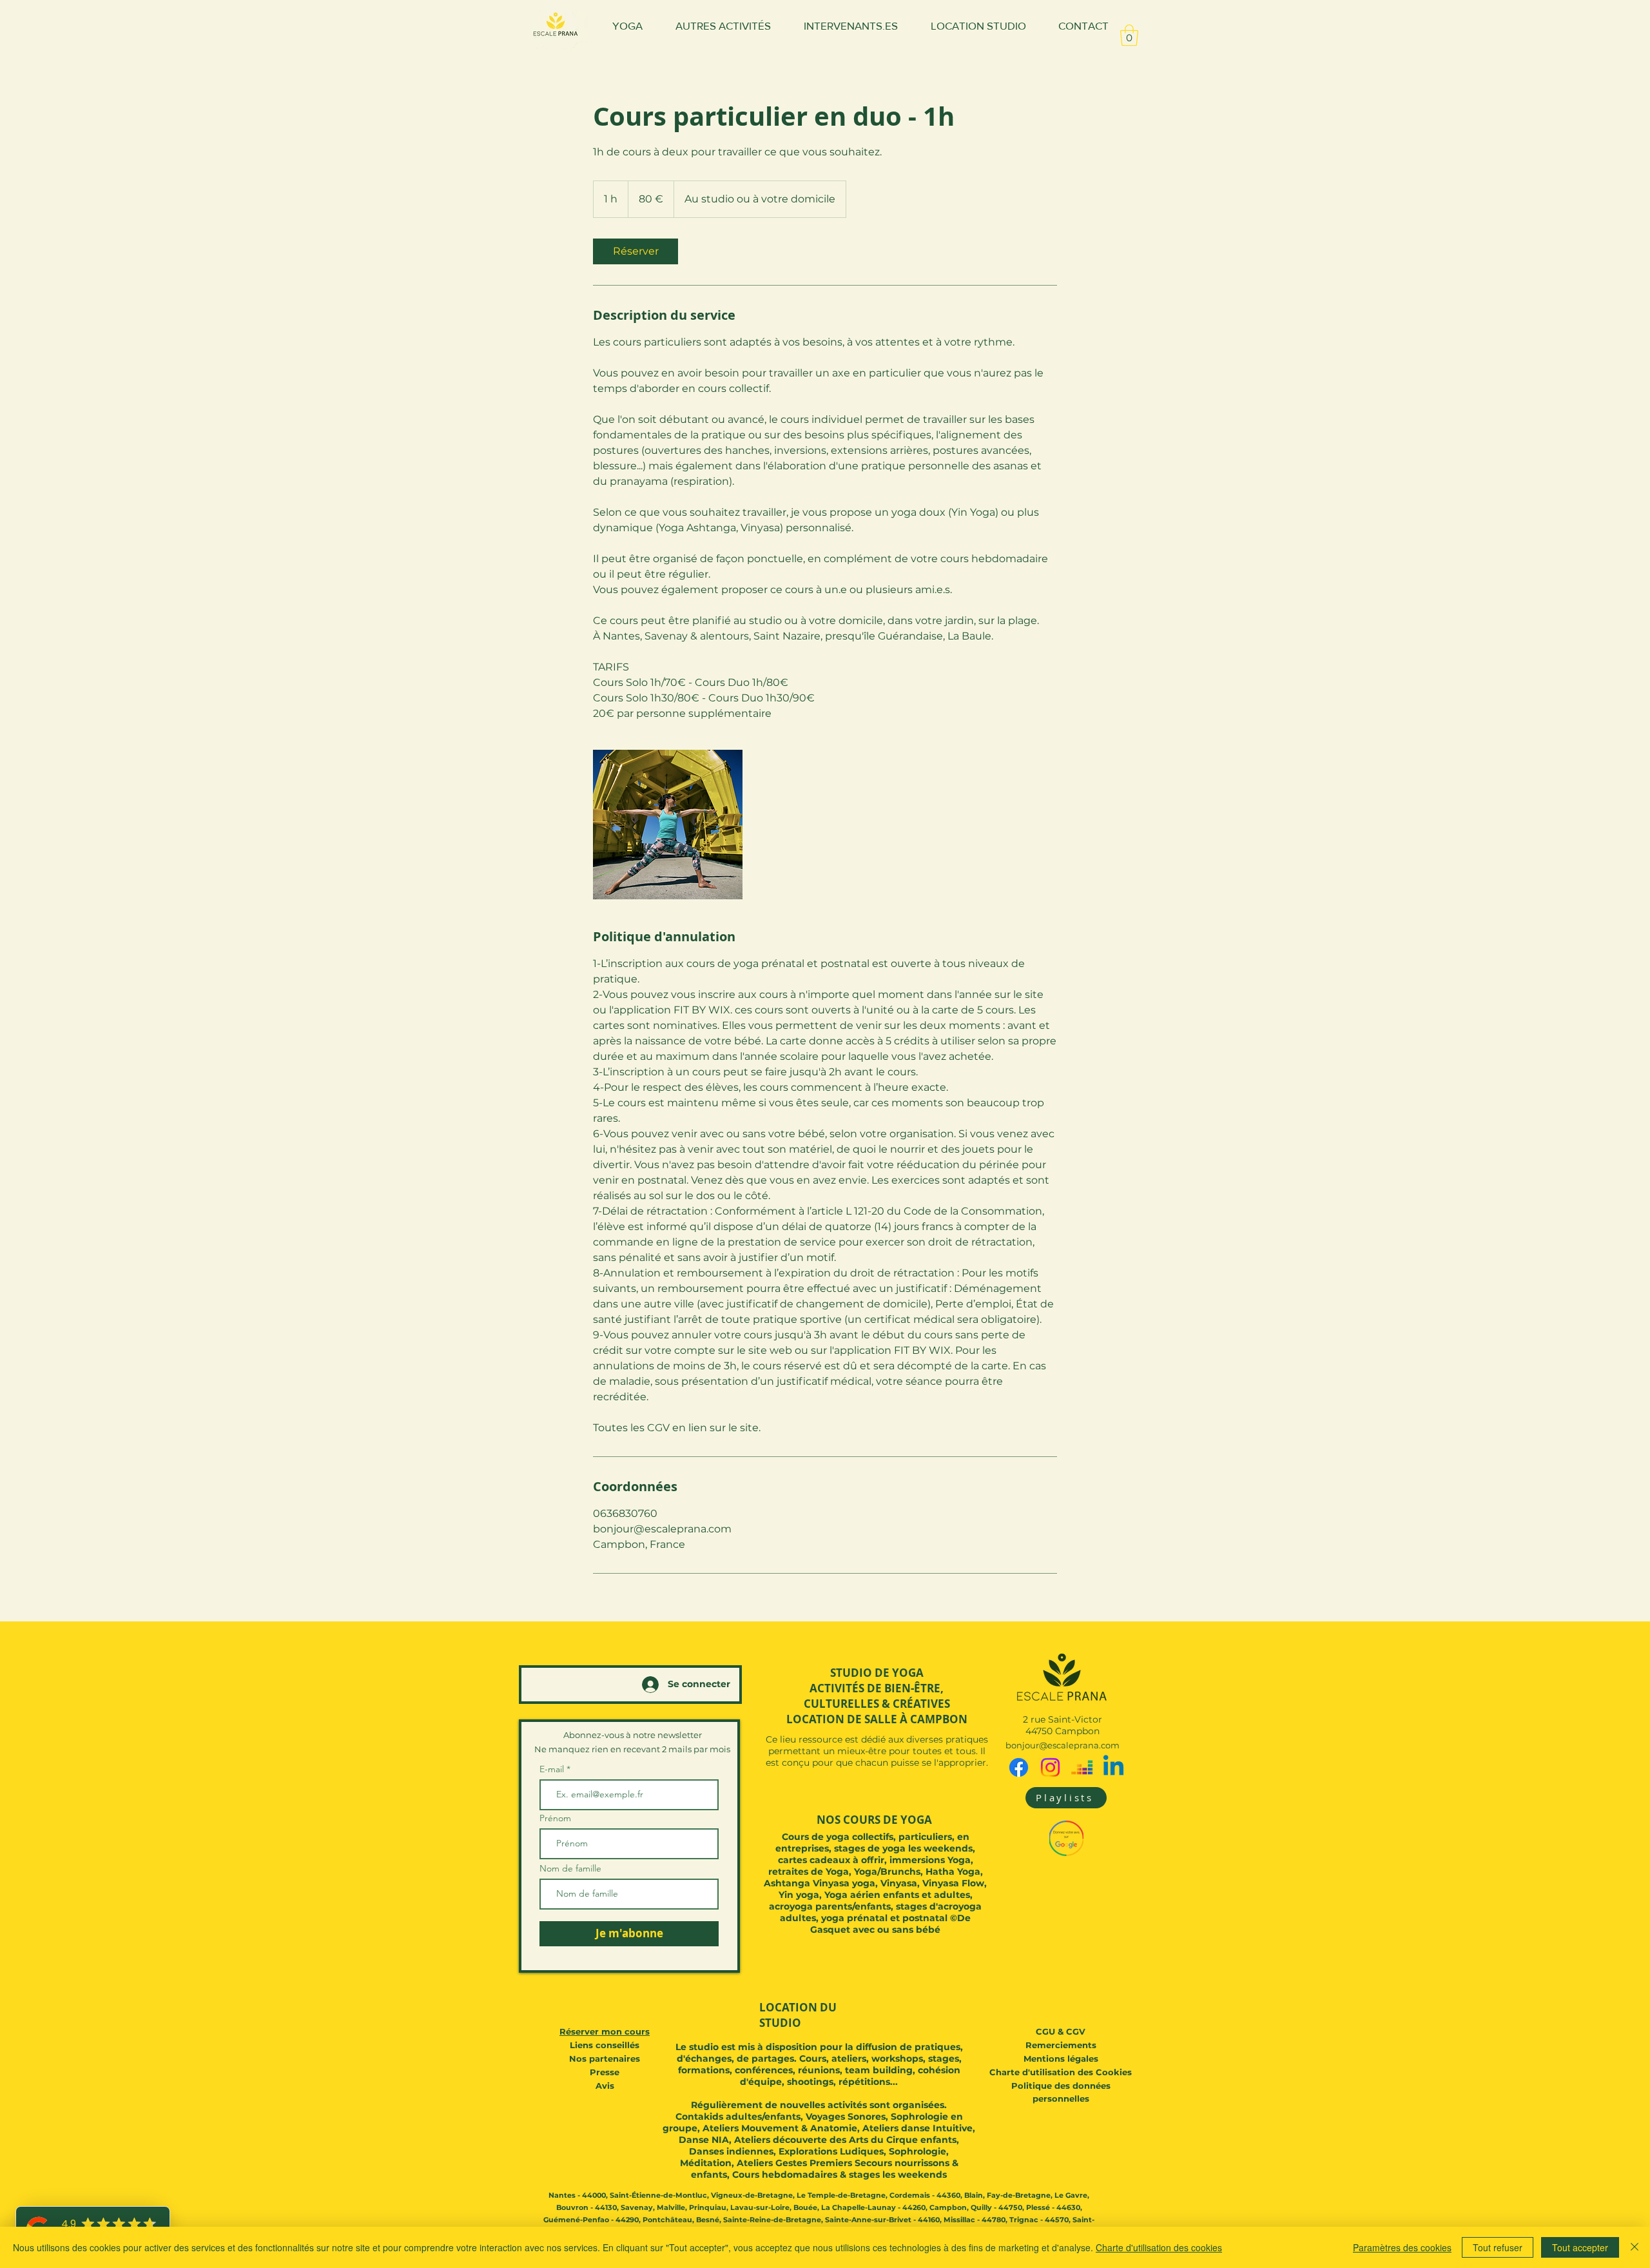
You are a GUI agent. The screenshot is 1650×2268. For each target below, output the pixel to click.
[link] (636, 251)
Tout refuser (1498, 2247)
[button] (1129, 35)
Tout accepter (1580, 2247)
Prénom (555, 1818)
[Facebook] (1019, 1767)
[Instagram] (1050, 1767)
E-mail (553, 1769)
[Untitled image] (668, 825)
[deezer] (1082, 1767)
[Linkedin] (1113, 1767)
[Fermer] (1635, 2247)
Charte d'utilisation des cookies (1159, 2247)
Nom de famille (570, 1868)
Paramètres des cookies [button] (1402, 2247)
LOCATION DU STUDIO (798, 2015)
